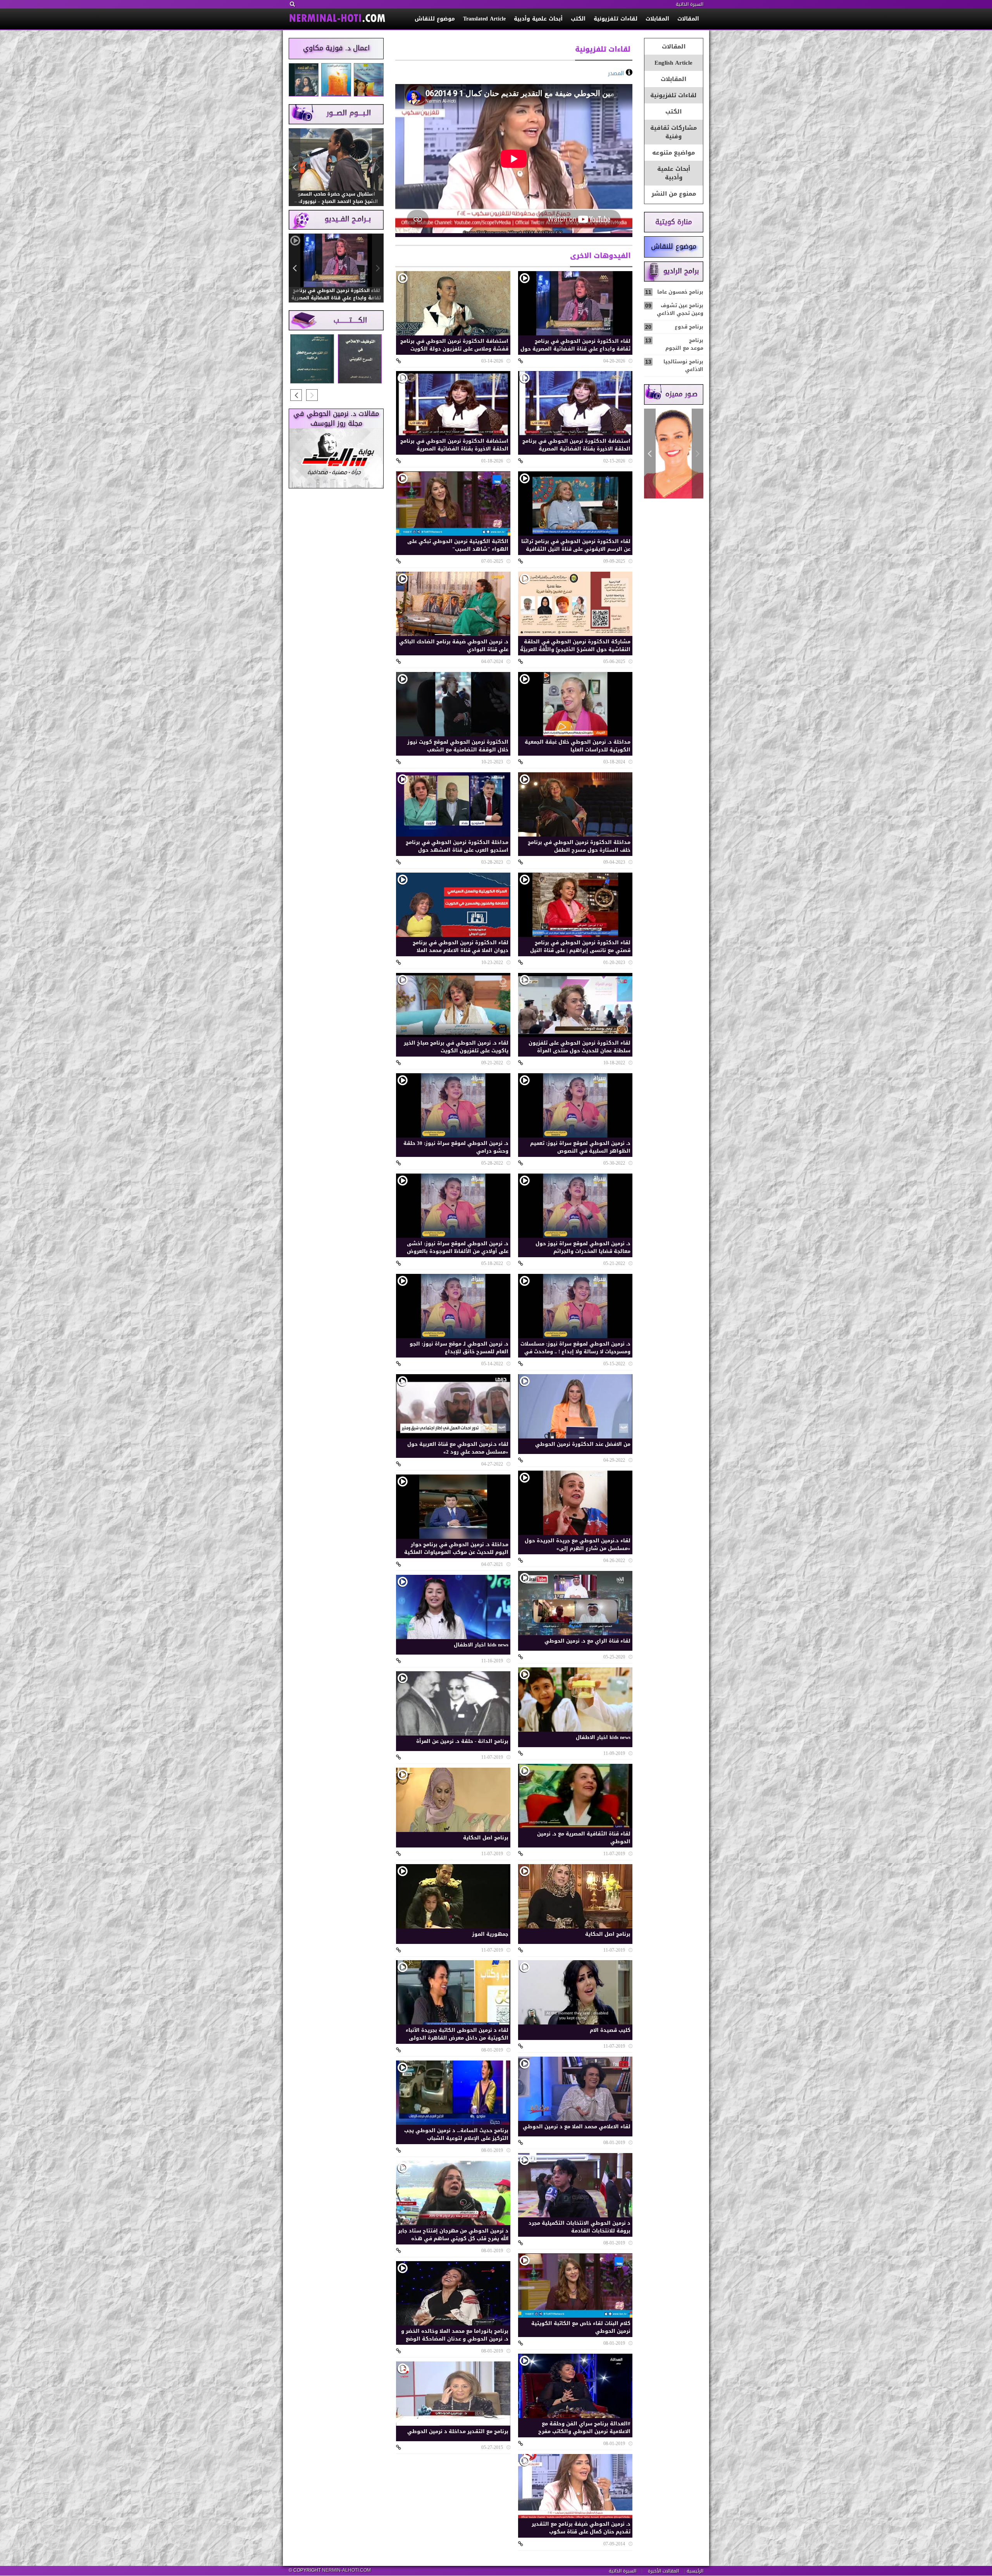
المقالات (688, 19)
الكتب (578, 19)
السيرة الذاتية (690, 4)
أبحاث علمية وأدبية (538, 19)
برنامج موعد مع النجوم (674, 344)
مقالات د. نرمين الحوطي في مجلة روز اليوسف (336, 419)
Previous (697, 454)
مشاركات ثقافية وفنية (673, 132)
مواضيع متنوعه (673, 153)
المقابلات (657, 19)
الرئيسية (695, 2571)
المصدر (616, 73)
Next (650, 454)
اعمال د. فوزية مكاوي (336, 48)
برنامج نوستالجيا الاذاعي (674, 365)
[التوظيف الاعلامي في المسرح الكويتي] (360, 359)
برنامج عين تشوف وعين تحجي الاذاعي (674, 309)
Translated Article (484, 19)
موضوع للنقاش (435, 19)
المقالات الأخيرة (663, 2571)
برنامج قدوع (674, 327)
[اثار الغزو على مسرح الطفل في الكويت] (312, 359)
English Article (673, 63)
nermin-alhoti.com (346, 2570)
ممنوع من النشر (674, 194)
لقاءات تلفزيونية (616, 19)
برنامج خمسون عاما (674, 292)
